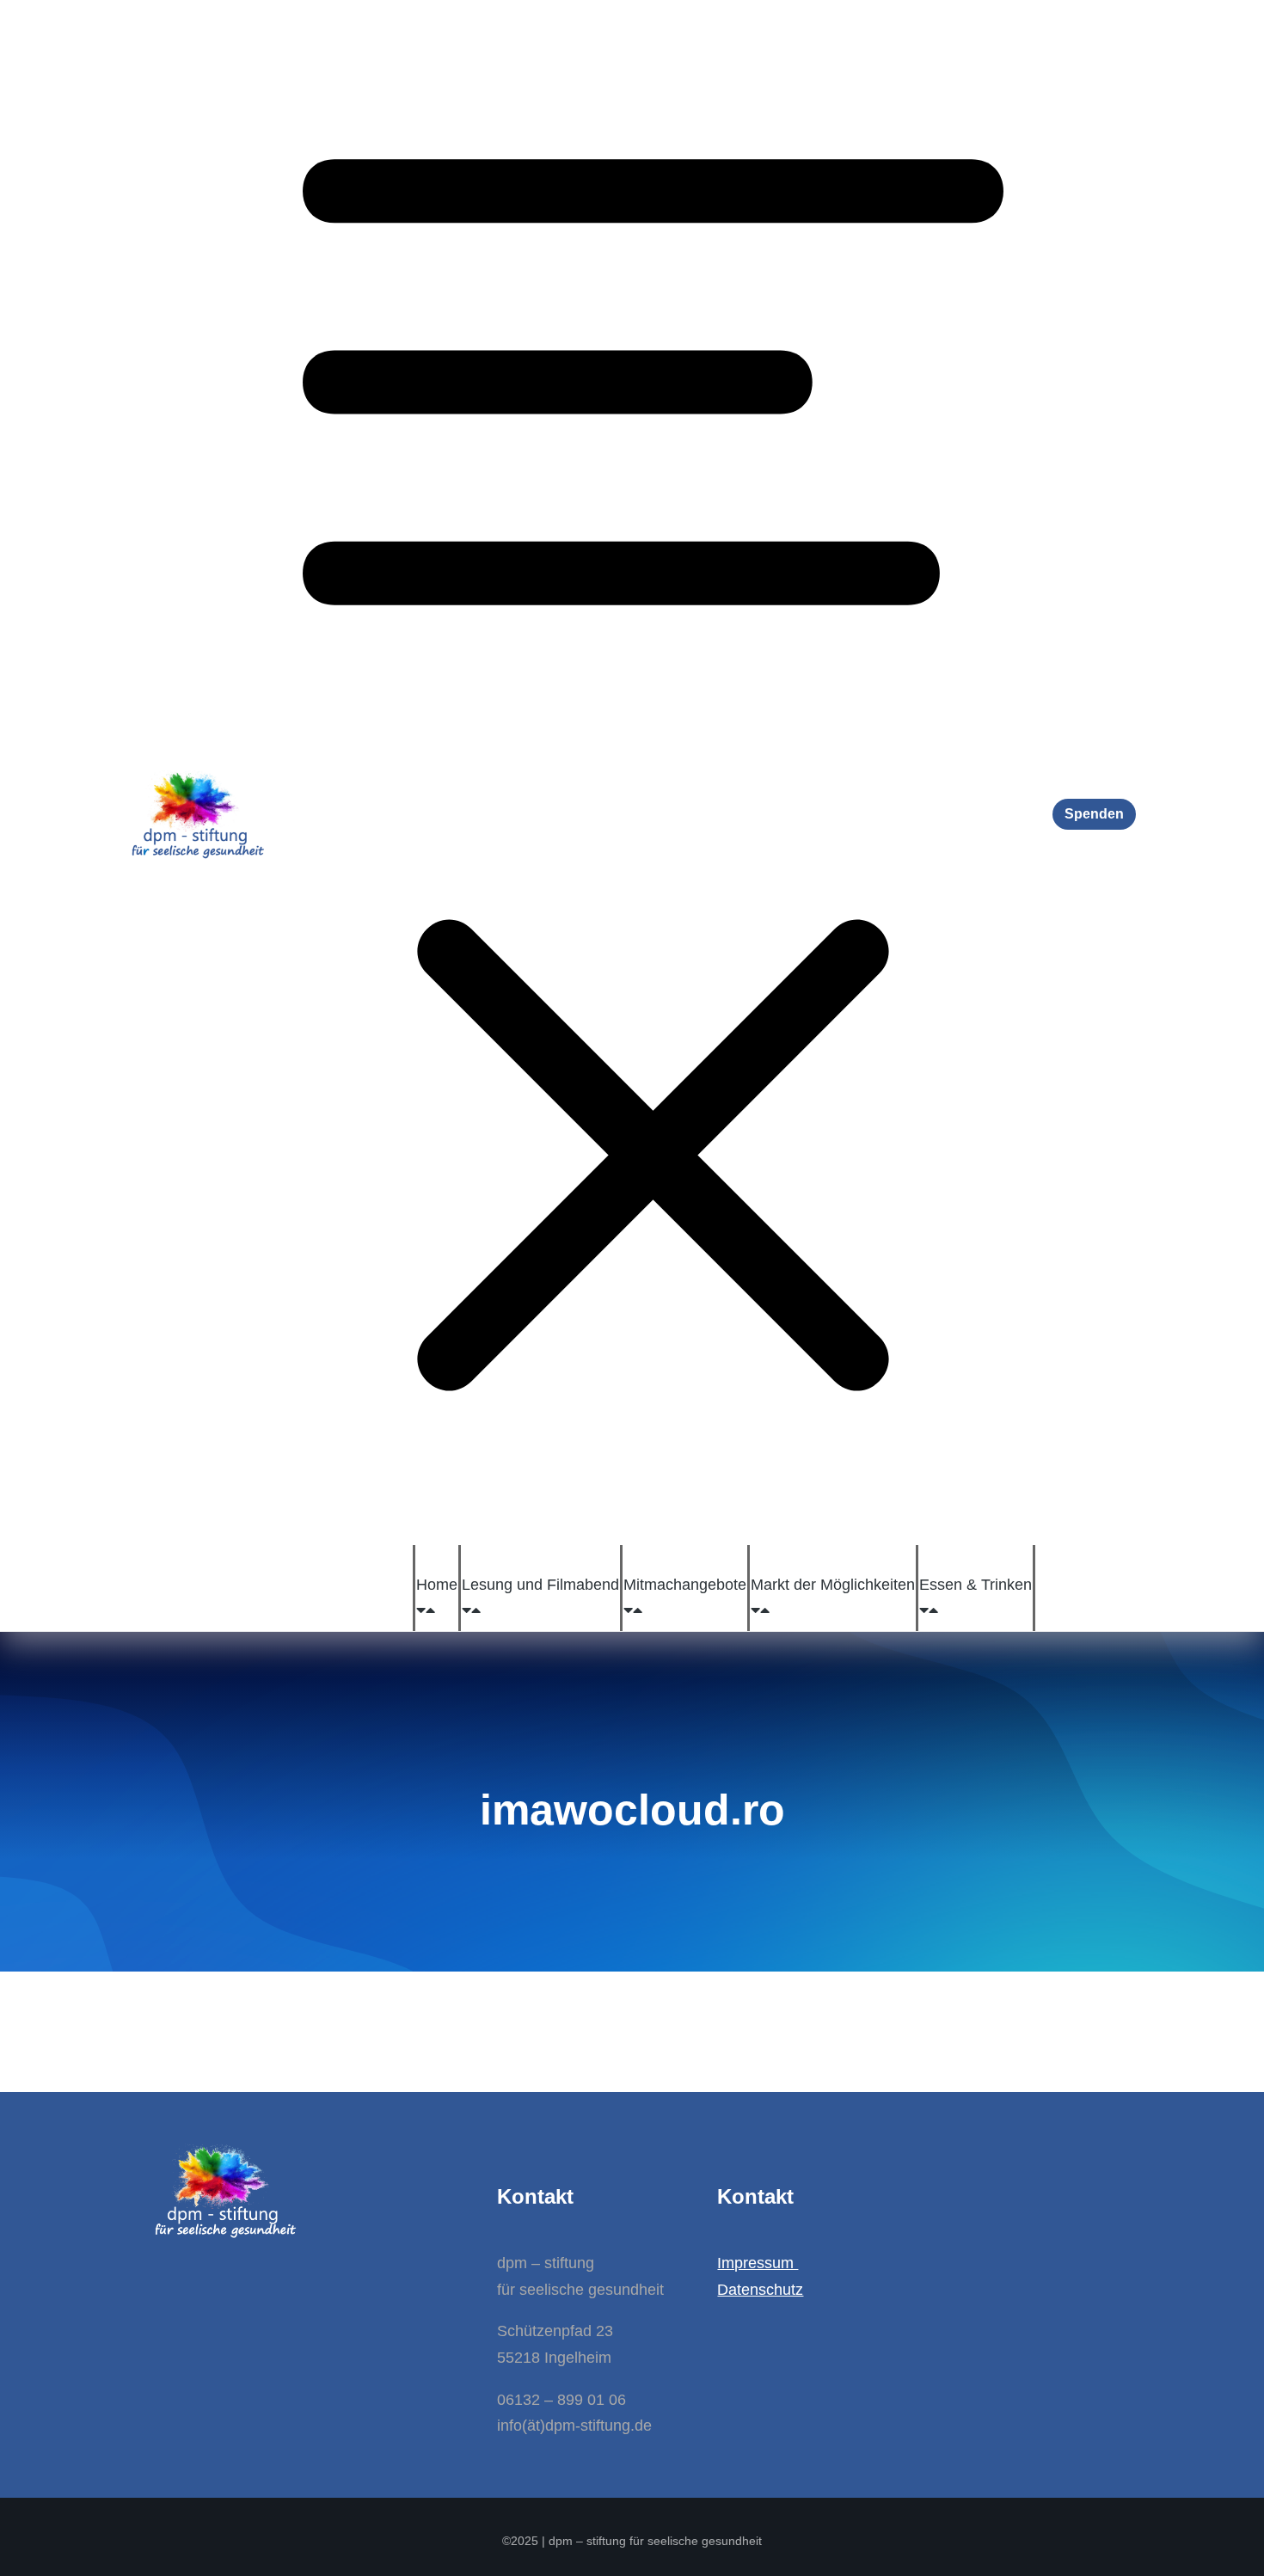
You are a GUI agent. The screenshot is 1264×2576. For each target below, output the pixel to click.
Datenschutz (760, 2290)
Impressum (758, 2263)
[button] (653, 773)
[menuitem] (437, 1584)
